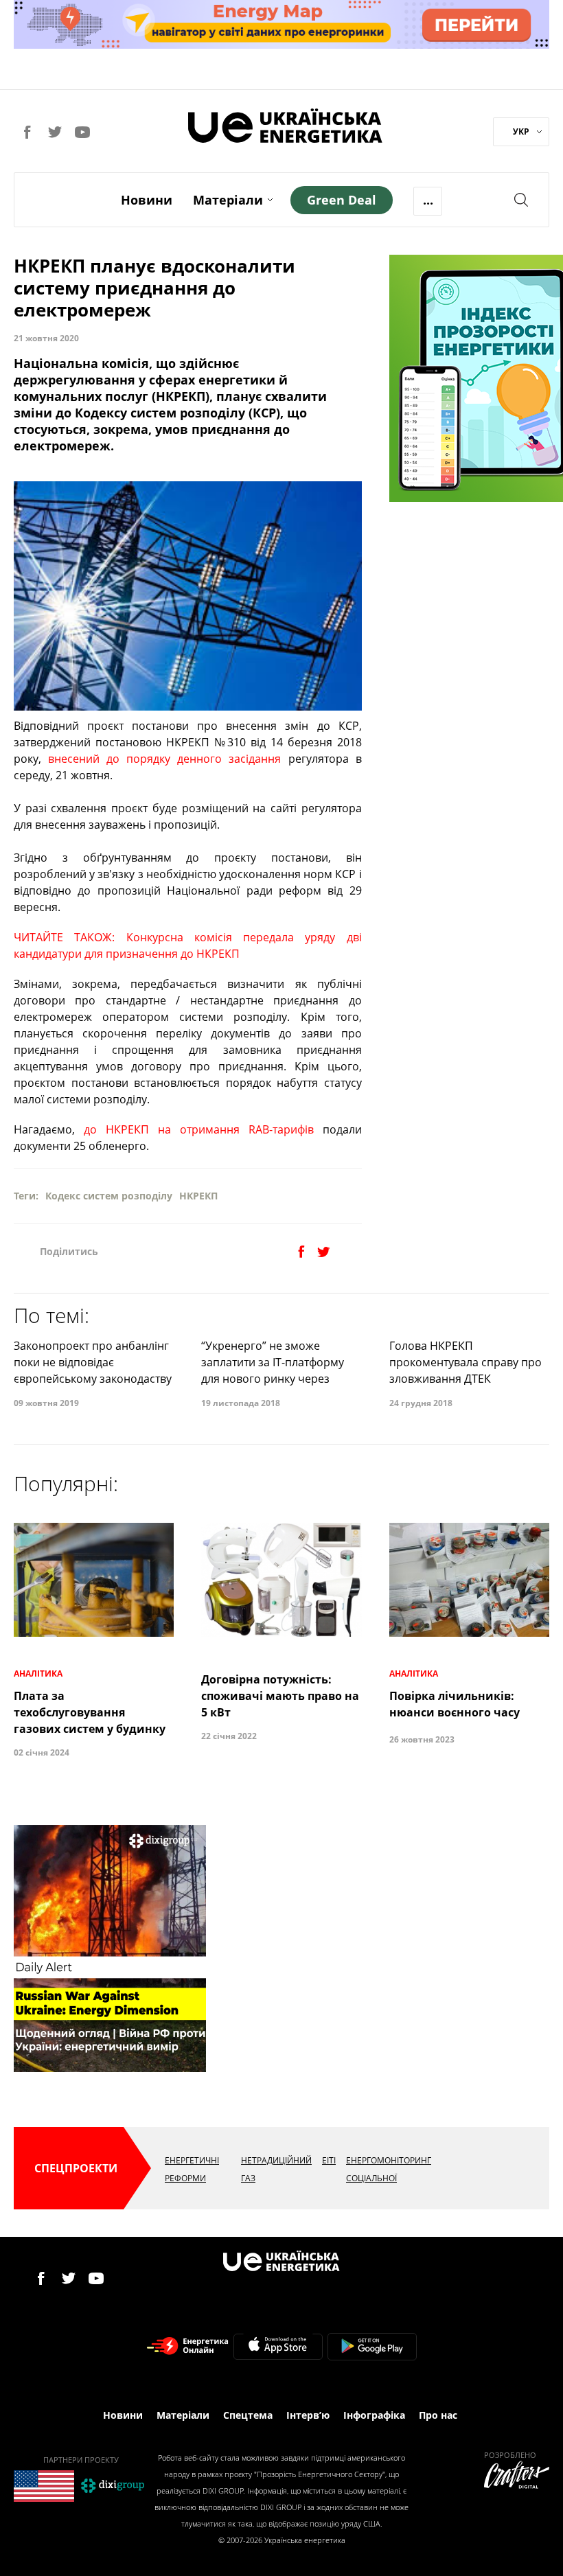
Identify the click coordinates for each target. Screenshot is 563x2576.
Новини (147, 200)
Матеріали (228, 200)
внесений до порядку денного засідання (164, 759)
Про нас (438, 2415)
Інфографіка (374, 2415)
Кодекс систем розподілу (109, 1196)
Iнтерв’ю (308, 2415)
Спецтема (248, 2415)
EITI (329, 2160)
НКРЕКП (198, 1196)
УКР (521, 131)
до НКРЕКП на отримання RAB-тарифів (199, 1129)
